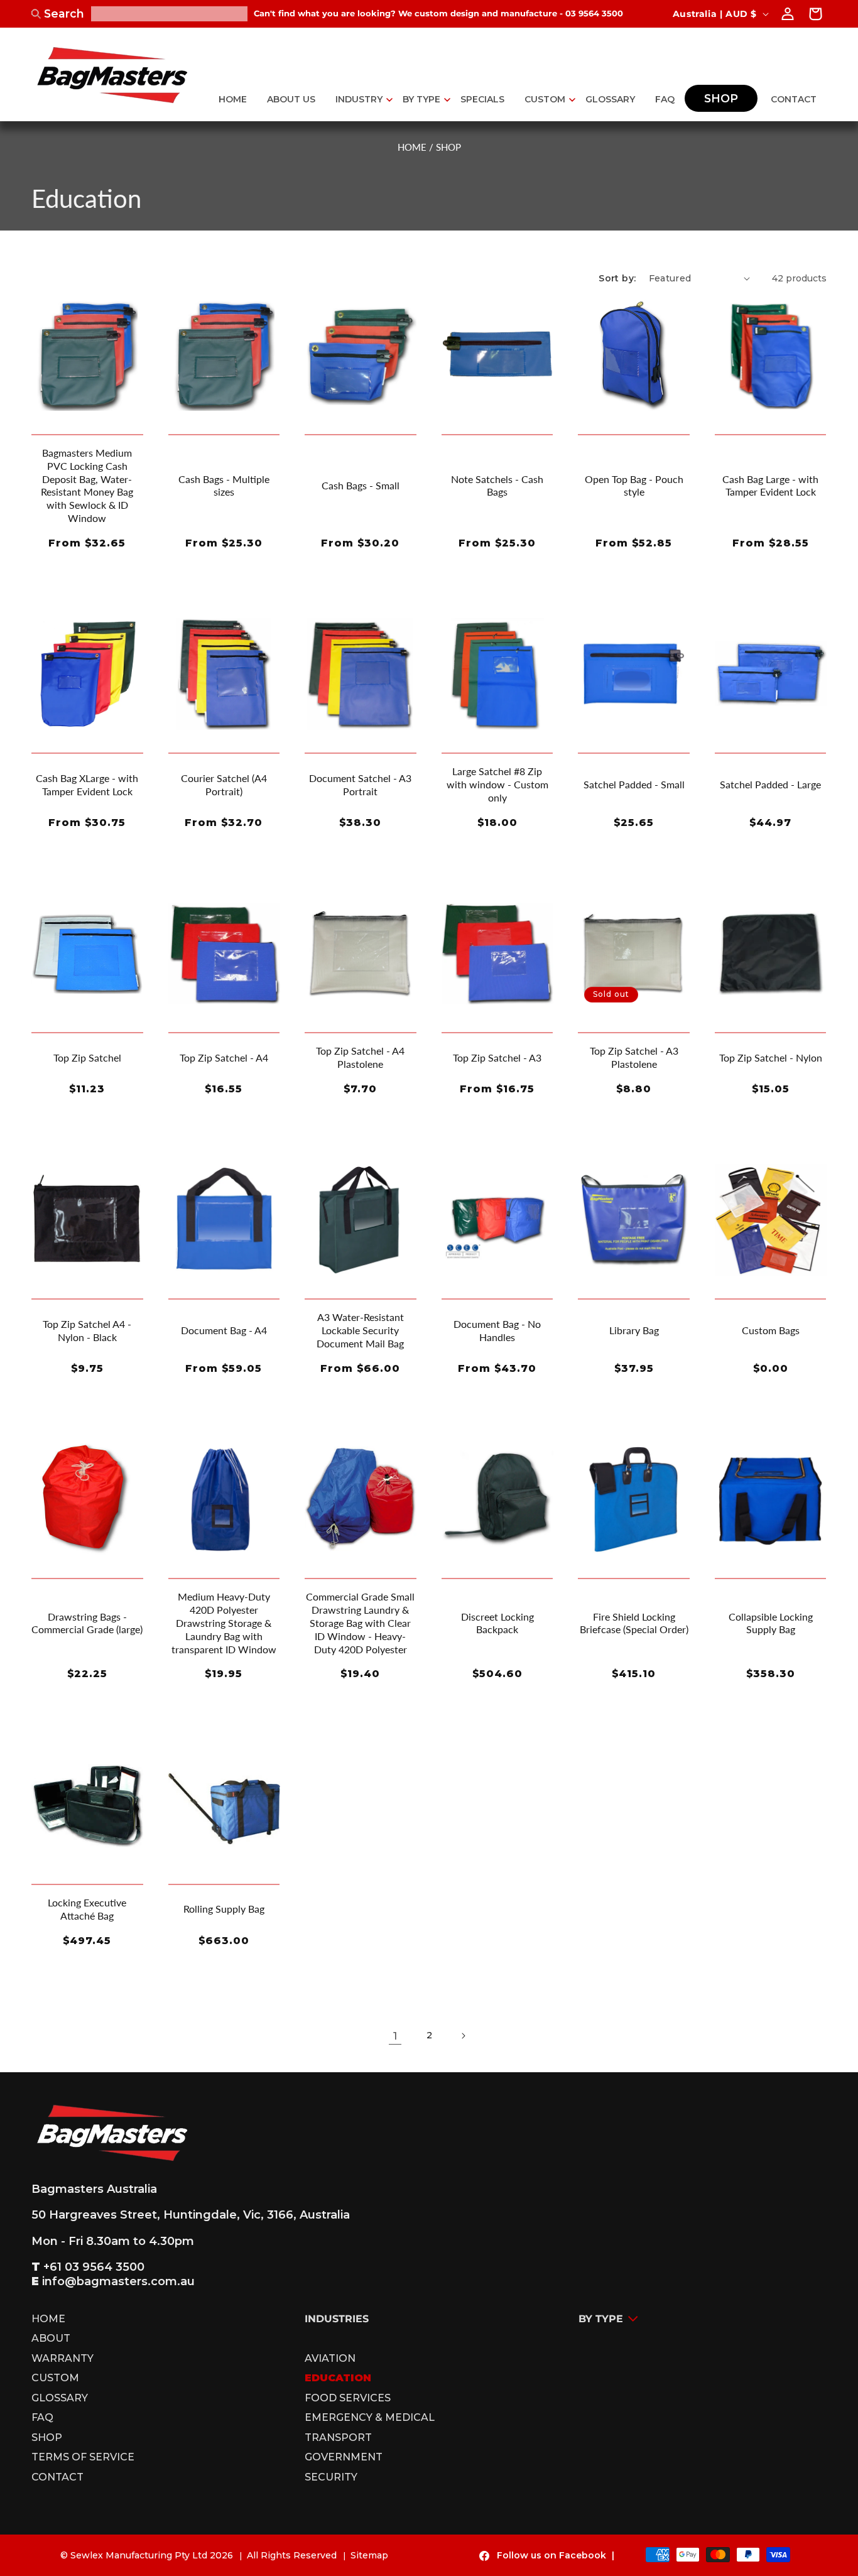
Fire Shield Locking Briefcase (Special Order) (634, 1623)
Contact (57, 2477)
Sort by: (617, 278)
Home (48, 2321)
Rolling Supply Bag (224, 1909)
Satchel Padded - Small (634, 784)
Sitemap (369, 2555)
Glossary (60, 2398)
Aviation (330, 2359)
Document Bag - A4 (224, 1330)
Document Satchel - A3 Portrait (360, 785)
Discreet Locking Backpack (497, 1623)
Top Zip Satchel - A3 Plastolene (634, 1057)
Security (331, 2477)
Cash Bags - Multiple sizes (224, 486)
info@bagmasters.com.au (118, 2281)
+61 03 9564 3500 (94, 2267)
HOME (412, 147)
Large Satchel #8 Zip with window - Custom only (497, 784)
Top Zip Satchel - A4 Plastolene (360, 1057)
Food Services (348, 2398)
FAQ (42, 2418)
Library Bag (634, 1330)
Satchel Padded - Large (770, 784)
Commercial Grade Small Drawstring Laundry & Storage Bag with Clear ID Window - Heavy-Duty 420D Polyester (360, 1622)
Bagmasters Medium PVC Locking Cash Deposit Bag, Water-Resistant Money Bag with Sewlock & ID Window (87, 485)
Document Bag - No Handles (497, 1330)
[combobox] (169, 14)
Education (338, 2378)
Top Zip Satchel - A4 (224, 1057)
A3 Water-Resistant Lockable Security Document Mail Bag (360, 1330)
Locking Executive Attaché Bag (87, 1909)
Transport (338, 2438)
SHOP (448, 147)
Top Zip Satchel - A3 (497, 1057)
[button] (359, 99)
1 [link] (395, 2035)
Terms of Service (83, 2457)
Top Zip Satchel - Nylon (771, 1057)
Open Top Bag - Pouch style (634, 486)
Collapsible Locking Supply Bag (771, 1623)
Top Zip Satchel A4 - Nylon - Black (87, 1330)
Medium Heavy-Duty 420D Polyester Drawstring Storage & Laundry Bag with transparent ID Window (224, 1622)
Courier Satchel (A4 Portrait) (224, 785)
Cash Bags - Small (361, 485)
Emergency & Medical (370, 2418)
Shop (47, 2438)
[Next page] (463, 2036)
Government (344, 2457)
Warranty (62, 2359)
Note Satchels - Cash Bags (497, 486)
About (51, 2339)
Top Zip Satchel (87, 1057)
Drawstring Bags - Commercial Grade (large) (87, 1623)
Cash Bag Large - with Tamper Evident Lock (770, 486)
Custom (55, 2378)
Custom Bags (771, 1330)
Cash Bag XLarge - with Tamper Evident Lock (87, 785)
